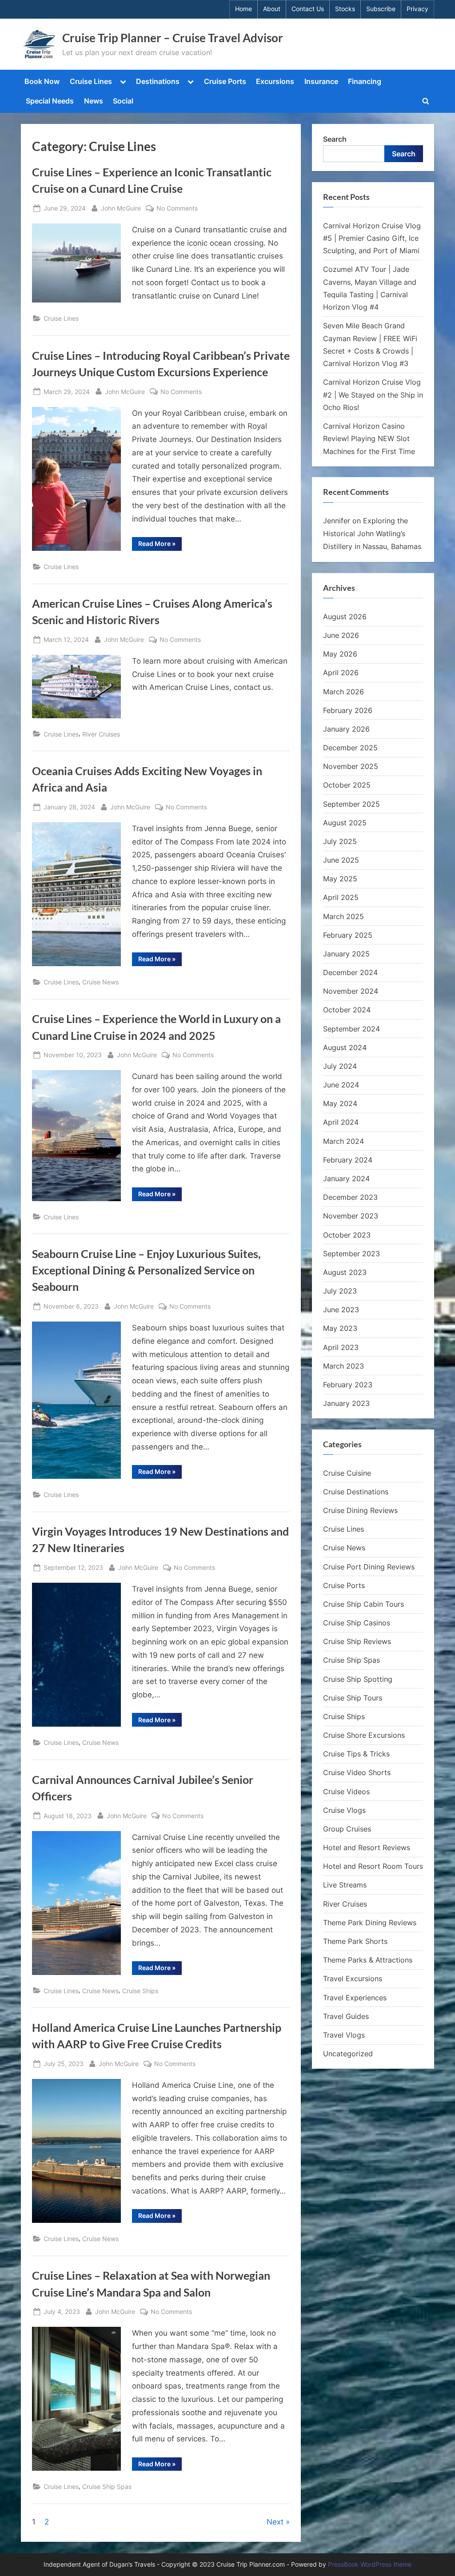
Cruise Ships (140, 1991)
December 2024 (350, 972)
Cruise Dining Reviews (360, 1510)
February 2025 (348, 935)
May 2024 (340, 1103)
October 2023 (347, 1235)
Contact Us (308, 9)
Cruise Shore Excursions (364, 1735)
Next (275, 2522)
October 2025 (347, 785)
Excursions (275, 81)
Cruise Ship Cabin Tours (363, 1604)
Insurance (321, 81)
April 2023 (341, 1347)
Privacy (417, 9)
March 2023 (343, 1366)
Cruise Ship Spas (107, 2486)
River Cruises (101, 734)
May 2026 (340, 654)
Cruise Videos (346, 1792)
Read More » (160, 545)
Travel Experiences (355, 1998)
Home (243, 9)
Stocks (345, 9)
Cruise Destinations (356, 1492)
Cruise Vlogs (344, 1810)
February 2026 (348, 710)
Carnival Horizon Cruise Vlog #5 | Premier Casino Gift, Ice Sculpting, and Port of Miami (372, 238)
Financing (365, 81)
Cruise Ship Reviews (357, 1641)
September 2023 (351, 1254)
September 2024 (351, 1029)
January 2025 (346, 954)
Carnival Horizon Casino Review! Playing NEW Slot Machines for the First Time (369, 439)
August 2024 (345, 1047)
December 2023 (350, 1197)
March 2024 (343, 1141)
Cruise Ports (225, 81)
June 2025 (341, 860)
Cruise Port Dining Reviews (369, 1567)
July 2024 (340, 1066)
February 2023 (348, 1385)
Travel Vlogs (344, 2035)
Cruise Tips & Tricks (356, 1754)
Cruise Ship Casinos (357, 1623)
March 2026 (343, 692)
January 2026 (346, 729)
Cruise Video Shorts (357, 1772)
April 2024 (341, 1122)
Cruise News (100, 982)
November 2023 (351, 1216)
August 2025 (345, 823)
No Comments (177, 209)
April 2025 (341, 897)
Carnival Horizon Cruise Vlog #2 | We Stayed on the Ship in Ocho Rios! (373, 395)
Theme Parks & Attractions (368, 1960)
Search (335, 139)
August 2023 (345, 1272)
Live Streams (345, 1885)
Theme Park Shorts (355, 1941)
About (272, 9)
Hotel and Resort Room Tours (373, 1866)
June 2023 (341, 1310)
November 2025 (351, 766)
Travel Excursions (353, 1979)
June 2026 (341, 635)
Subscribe (381, 9)
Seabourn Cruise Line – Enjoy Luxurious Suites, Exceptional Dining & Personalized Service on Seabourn (146, 1270)
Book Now (42, 81)
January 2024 (346, 1179)
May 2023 (340, 1328)
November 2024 (351, 991)
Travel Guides (346, 2016)
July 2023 (340, 1291)
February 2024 (348, 1160)
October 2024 (347, 1010)
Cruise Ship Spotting (358, 1679)
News (94, 101)
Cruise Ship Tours (353, 1698)
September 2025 (351, 804)
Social (123, 101)
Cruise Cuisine (347, 1473)
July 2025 (340, 841)
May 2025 (340, 879)
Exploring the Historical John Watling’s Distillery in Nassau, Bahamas (372, 534)
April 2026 (341, 673)
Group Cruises (347, 1829)
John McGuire (121, 208)
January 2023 (346, 1403)
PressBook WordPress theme (370, 2564)
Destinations (158, 81)
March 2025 (343, 916)
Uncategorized (348, 2054)
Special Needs (50, 101)
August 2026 (345, 617)
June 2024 (341, 1085)
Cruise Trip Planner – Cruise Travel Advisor (173, 38)
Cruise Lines (91, 81)
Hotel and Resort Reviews (367, 1847)
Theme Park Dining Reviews (370, 1923)
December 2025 (350, 748)
